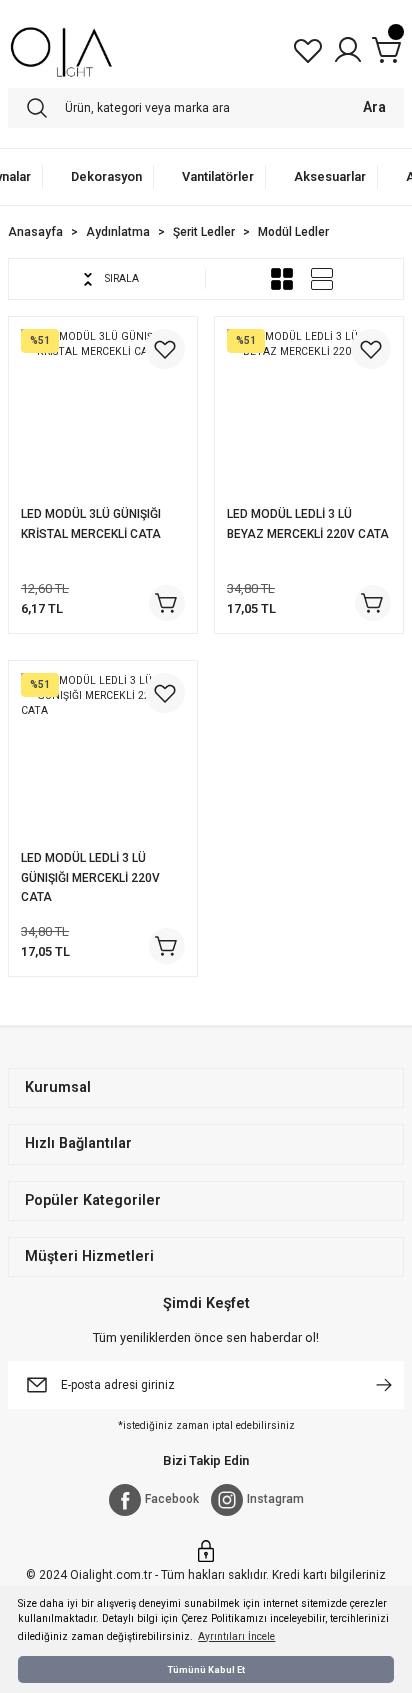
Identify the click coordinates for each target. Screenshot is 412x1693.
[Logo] (61, 50)
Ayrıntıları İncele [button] (236, 1636)
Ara (374, 107)
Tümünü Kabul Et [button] (206, 1669)
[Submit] (384, 1385)
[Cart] (388, 50)
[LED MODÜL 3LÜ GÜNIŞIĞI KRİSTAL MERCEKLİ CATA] (103, 411)
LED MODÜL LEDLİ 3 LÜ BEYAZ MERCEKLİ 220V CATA (308, 524)
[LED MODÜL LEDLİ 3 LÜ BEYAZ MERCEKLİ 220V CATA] (309, 411)
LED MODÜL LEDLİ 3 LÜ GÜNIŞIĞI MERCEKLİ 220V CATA (90, 878)
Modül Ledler (293, 232)
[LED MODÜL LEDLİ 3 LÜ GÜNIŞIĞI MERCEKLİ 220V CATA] (103, 755)
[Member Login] (348, 50)
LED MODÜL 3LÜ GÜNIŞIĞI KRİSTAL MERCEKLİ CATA (91, 524)
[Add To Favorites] (165, 349)
